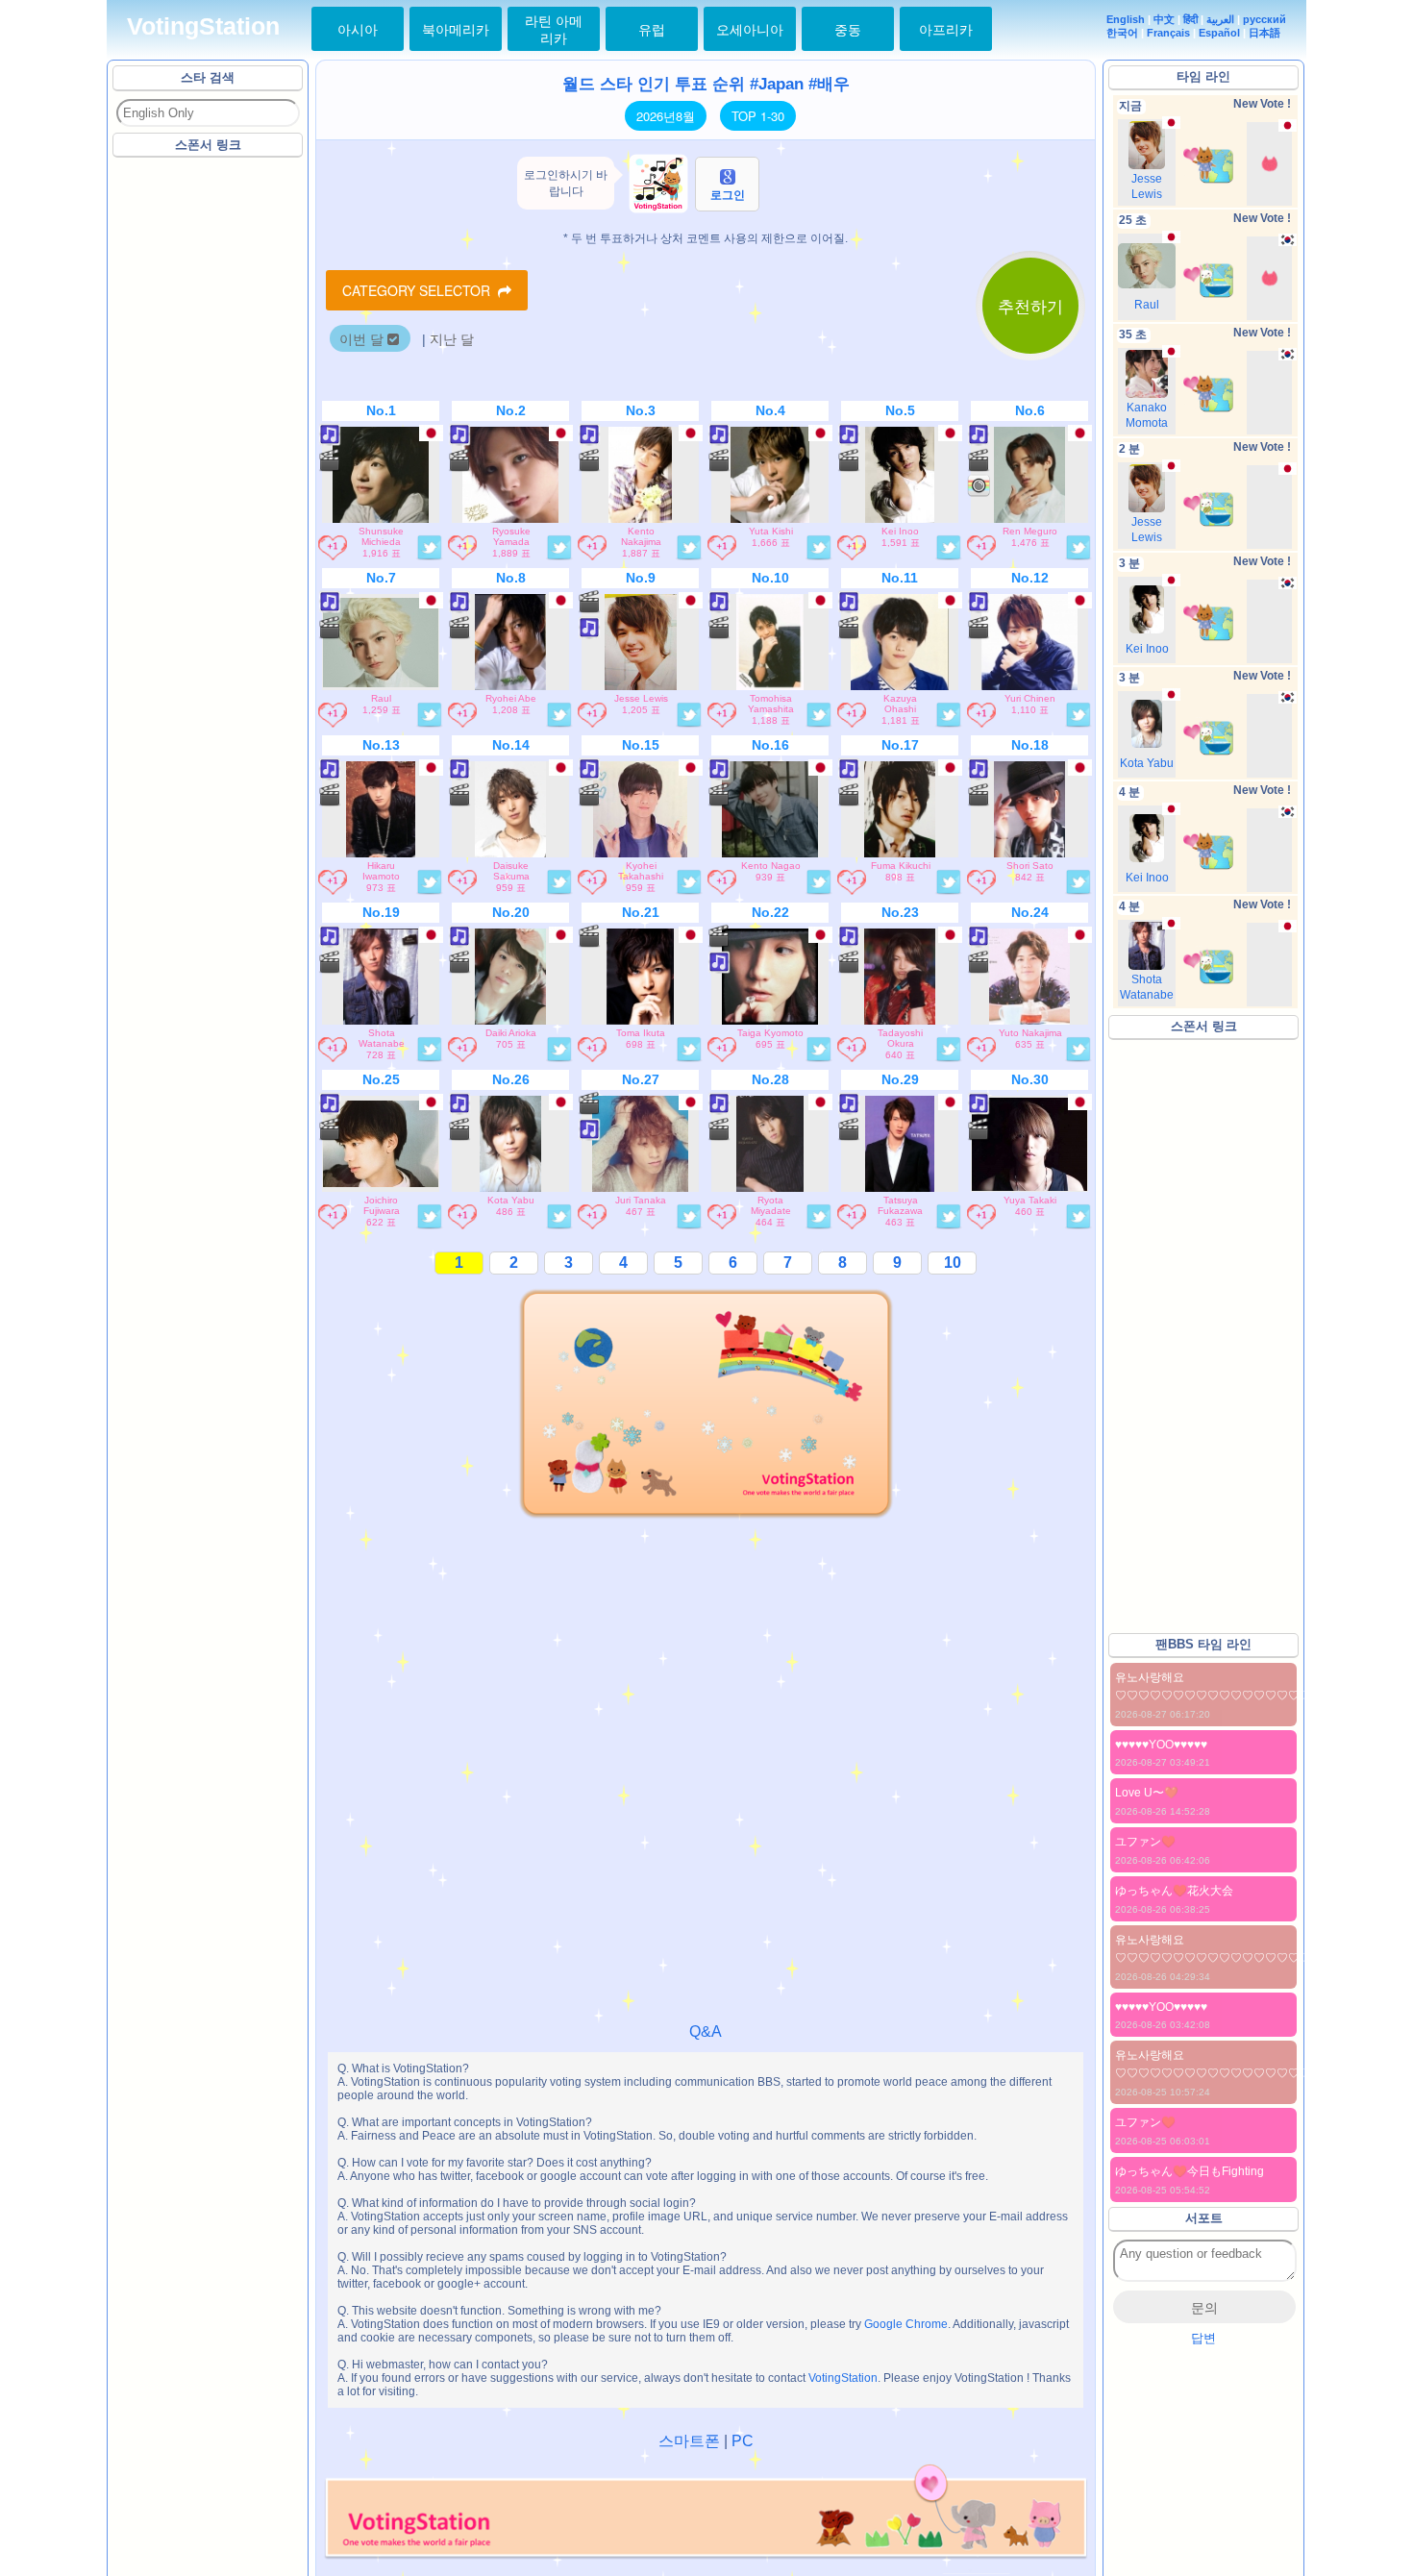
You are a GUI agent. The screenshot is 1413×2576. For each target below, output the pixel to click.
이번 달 (363, 339)
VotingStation (203, 26)
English (1126, 19)
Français (1168, 33)
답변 (1203, 2338)
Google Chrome (906, 2324)
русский (1264, 19)
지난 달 (452, 339)
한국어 (1122, 33)
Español (1219, 33)
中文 (1164, 19)
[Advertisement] (209, 451)
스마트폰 (689, 2441)
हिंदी (1190, 19)
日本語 (1264, 33)
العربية (1220, 19)
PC (743, 2441)
